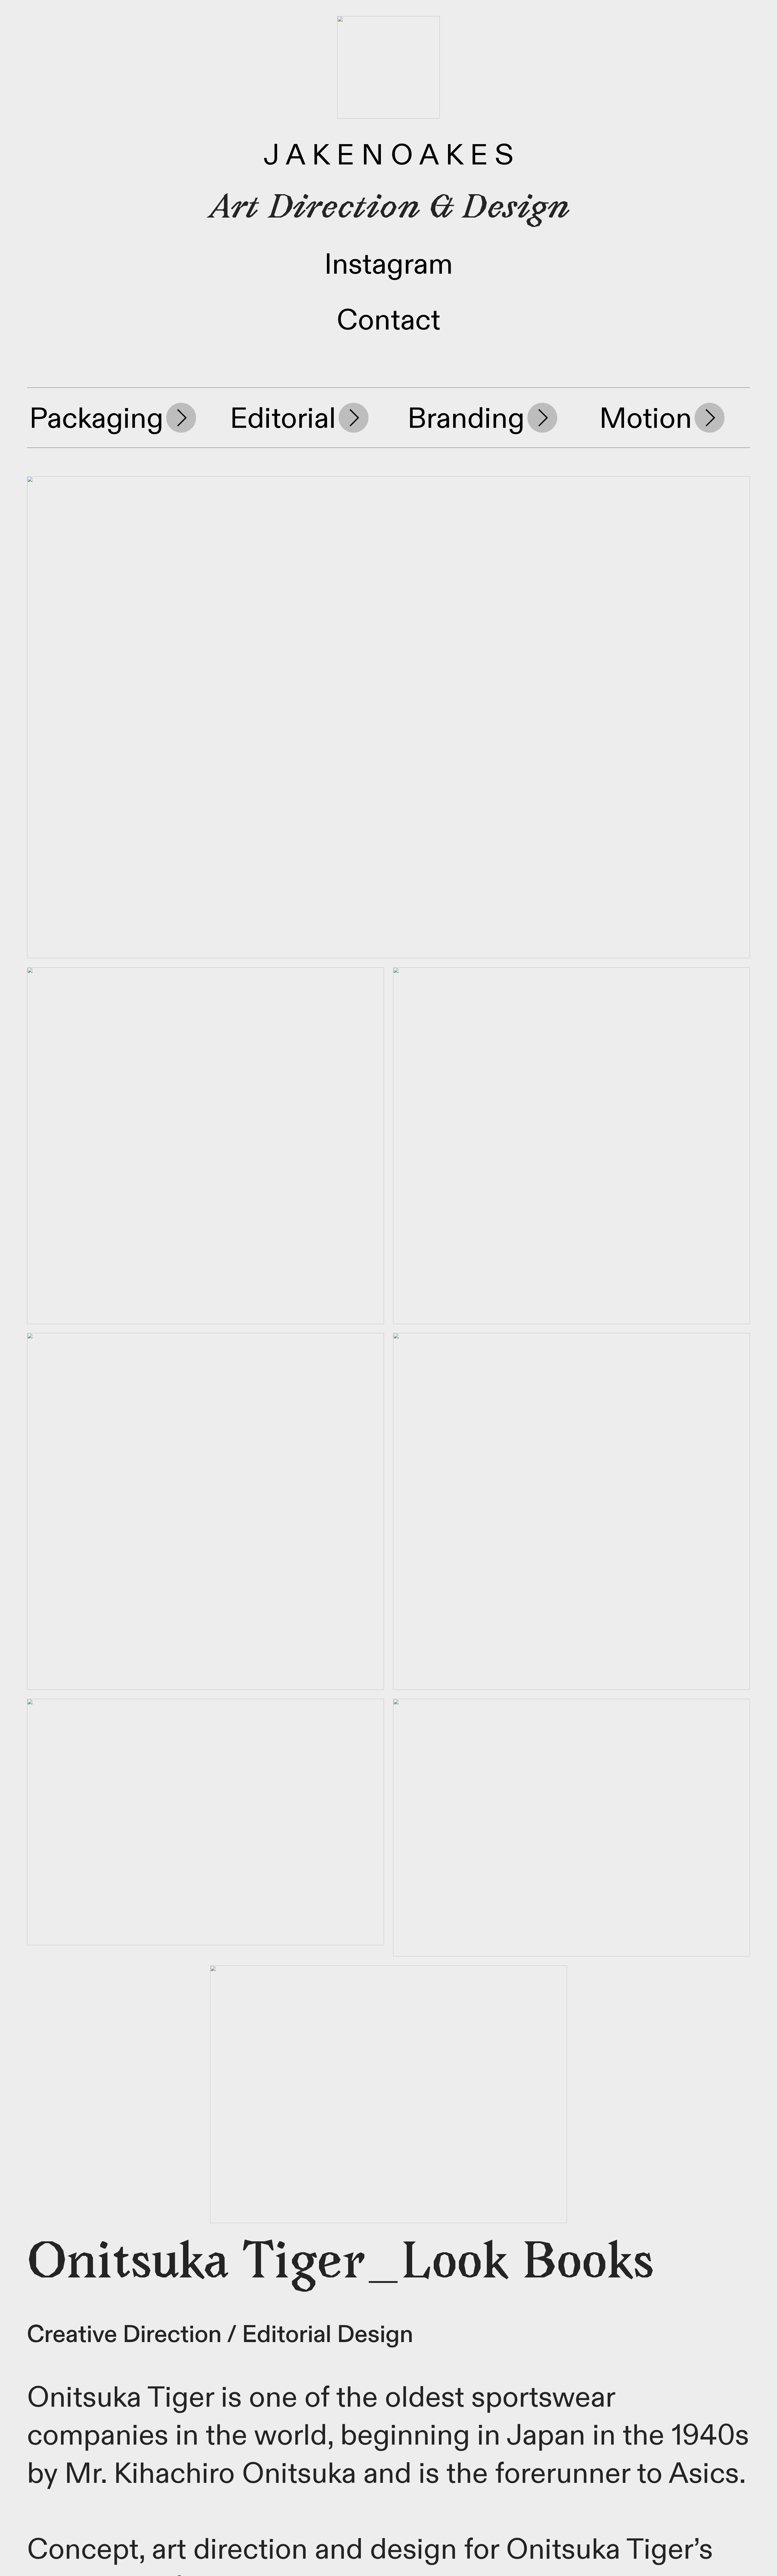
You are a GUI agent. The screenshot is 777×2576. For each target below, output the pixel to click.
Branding (466, 419)
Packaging (96, 419)
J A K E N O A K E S (388, 156)
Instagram (388, 265)
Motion (646, 419)
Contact (388, 321)
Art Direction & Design (389, 210)
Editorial (283, 419)
